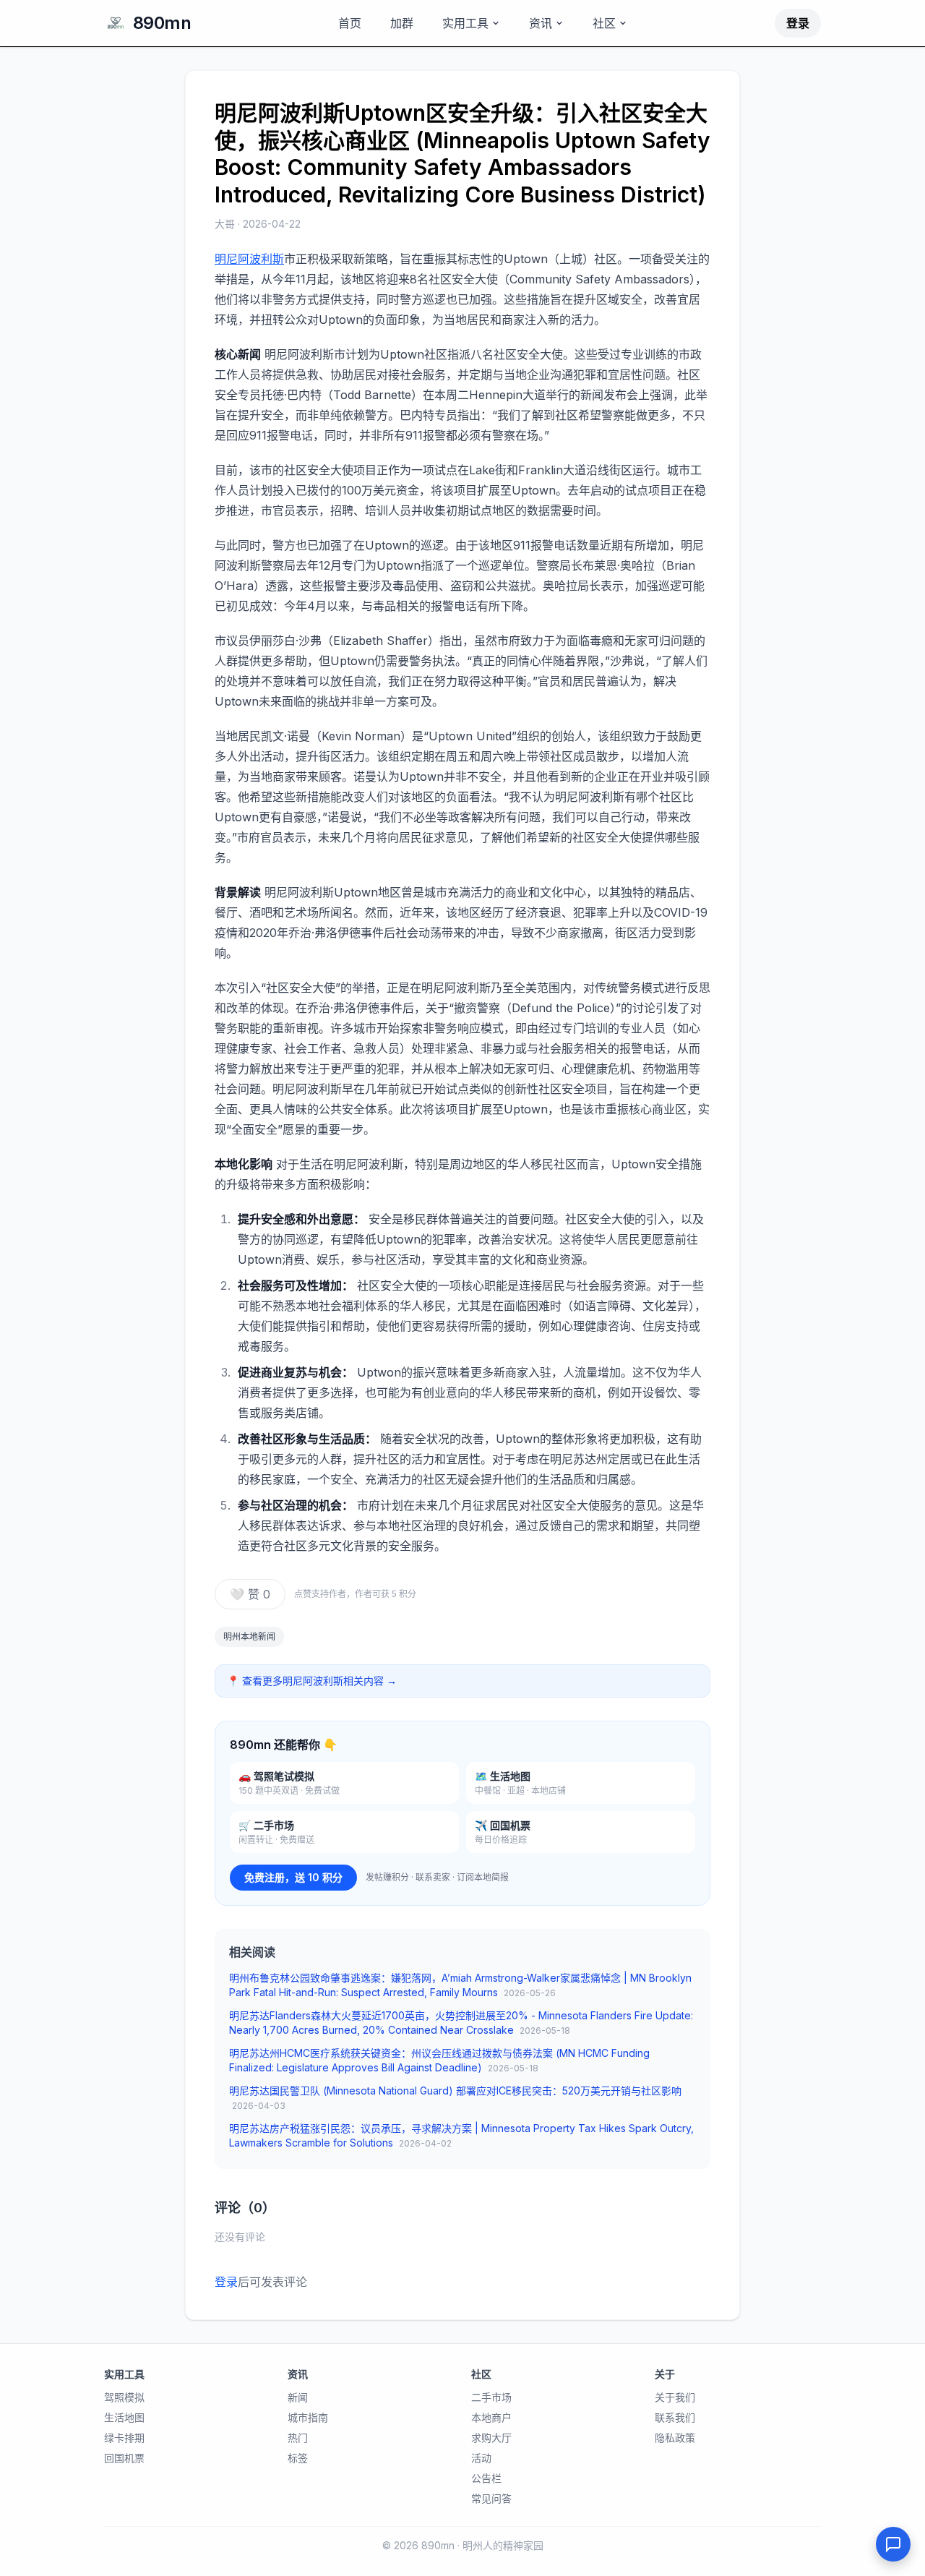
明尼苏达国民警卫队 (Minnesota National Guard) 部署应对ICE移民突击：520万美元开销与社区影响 (455, 2098)
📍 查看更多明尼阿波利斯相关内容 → (312, 1681)
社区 (604, 23)
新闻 (298, 2397)
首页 (350, 23)
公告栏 (486, 2478)
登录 (798, 23)
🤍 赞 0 (250, 1594)
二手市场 (491, 2397)
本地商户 (491, 2417)
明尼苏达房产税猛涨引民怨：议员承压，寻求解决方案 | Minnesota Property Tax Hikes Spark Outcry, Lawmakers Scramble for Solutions (461, 2135)
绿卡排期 (124, 2438)
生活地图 (124, 2417)
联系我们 (675, 2417)
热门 (298, 2438)
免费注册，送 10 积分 (293, 1877)
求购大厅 (491, 2438)
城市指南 (308, 2417)
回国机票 (124, 2458)
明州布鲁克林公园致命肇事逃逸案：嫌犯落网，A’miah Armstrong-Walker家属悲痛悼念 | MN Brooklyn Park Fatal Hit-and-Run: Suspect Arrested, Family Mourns (460, 1985)
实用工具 (465, 23)
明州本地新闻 (249, 1636)
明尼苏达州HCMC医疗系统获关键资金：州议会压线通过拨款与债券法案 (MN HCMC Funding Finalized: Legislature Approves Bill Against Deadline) (439, 2060)
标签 (298, 2458)
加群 (402, 23)
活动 (481, 2458)
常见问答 (491, 2498)
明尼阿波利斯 (249, 259)
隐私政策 (675, 2438)
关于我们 (675, 2397)
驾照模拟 (124, 2397)
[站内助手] (893, 2544)
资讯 (541, 23)
